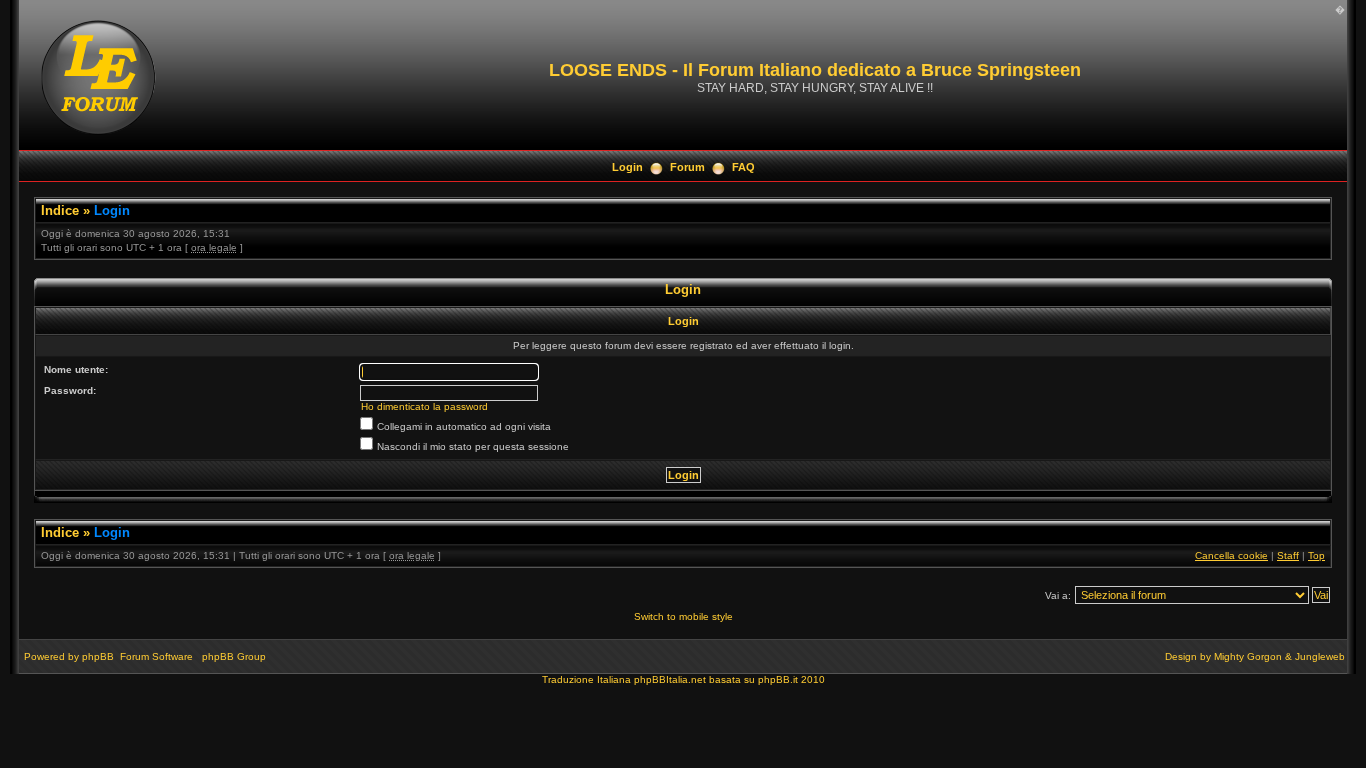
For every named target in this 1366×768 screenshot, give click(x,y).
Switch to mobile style (683, 616)
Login (627, 167)
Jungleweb (1320, 656)
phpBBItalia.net (670, 679)
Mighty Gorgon (1248, 656)
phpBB (98, 656)
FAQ (743, 167)
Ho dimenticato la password (424, 406)
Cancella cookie (1231, 555)
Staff (1288, 555)
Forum (687, 167)
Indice (60, 210)
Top (1316, 555)
